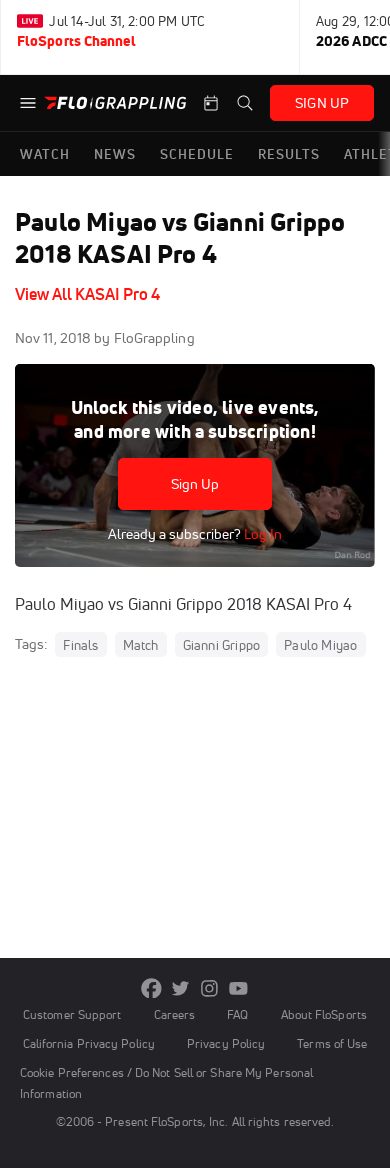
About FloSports (324, 1014)
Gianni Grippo (222, 645)
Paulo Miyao (320, 645)
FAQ (237, 1014)
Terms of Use (332, 1043)
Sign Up (195, 484)
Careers (175, 1014)
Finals (80, 645)
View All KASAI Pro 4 (87, 294)
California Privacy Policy (89, 1043)
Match (141, 645)
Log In (261, 534)
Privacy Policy (226, 1043)
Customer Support (72, 1014)
